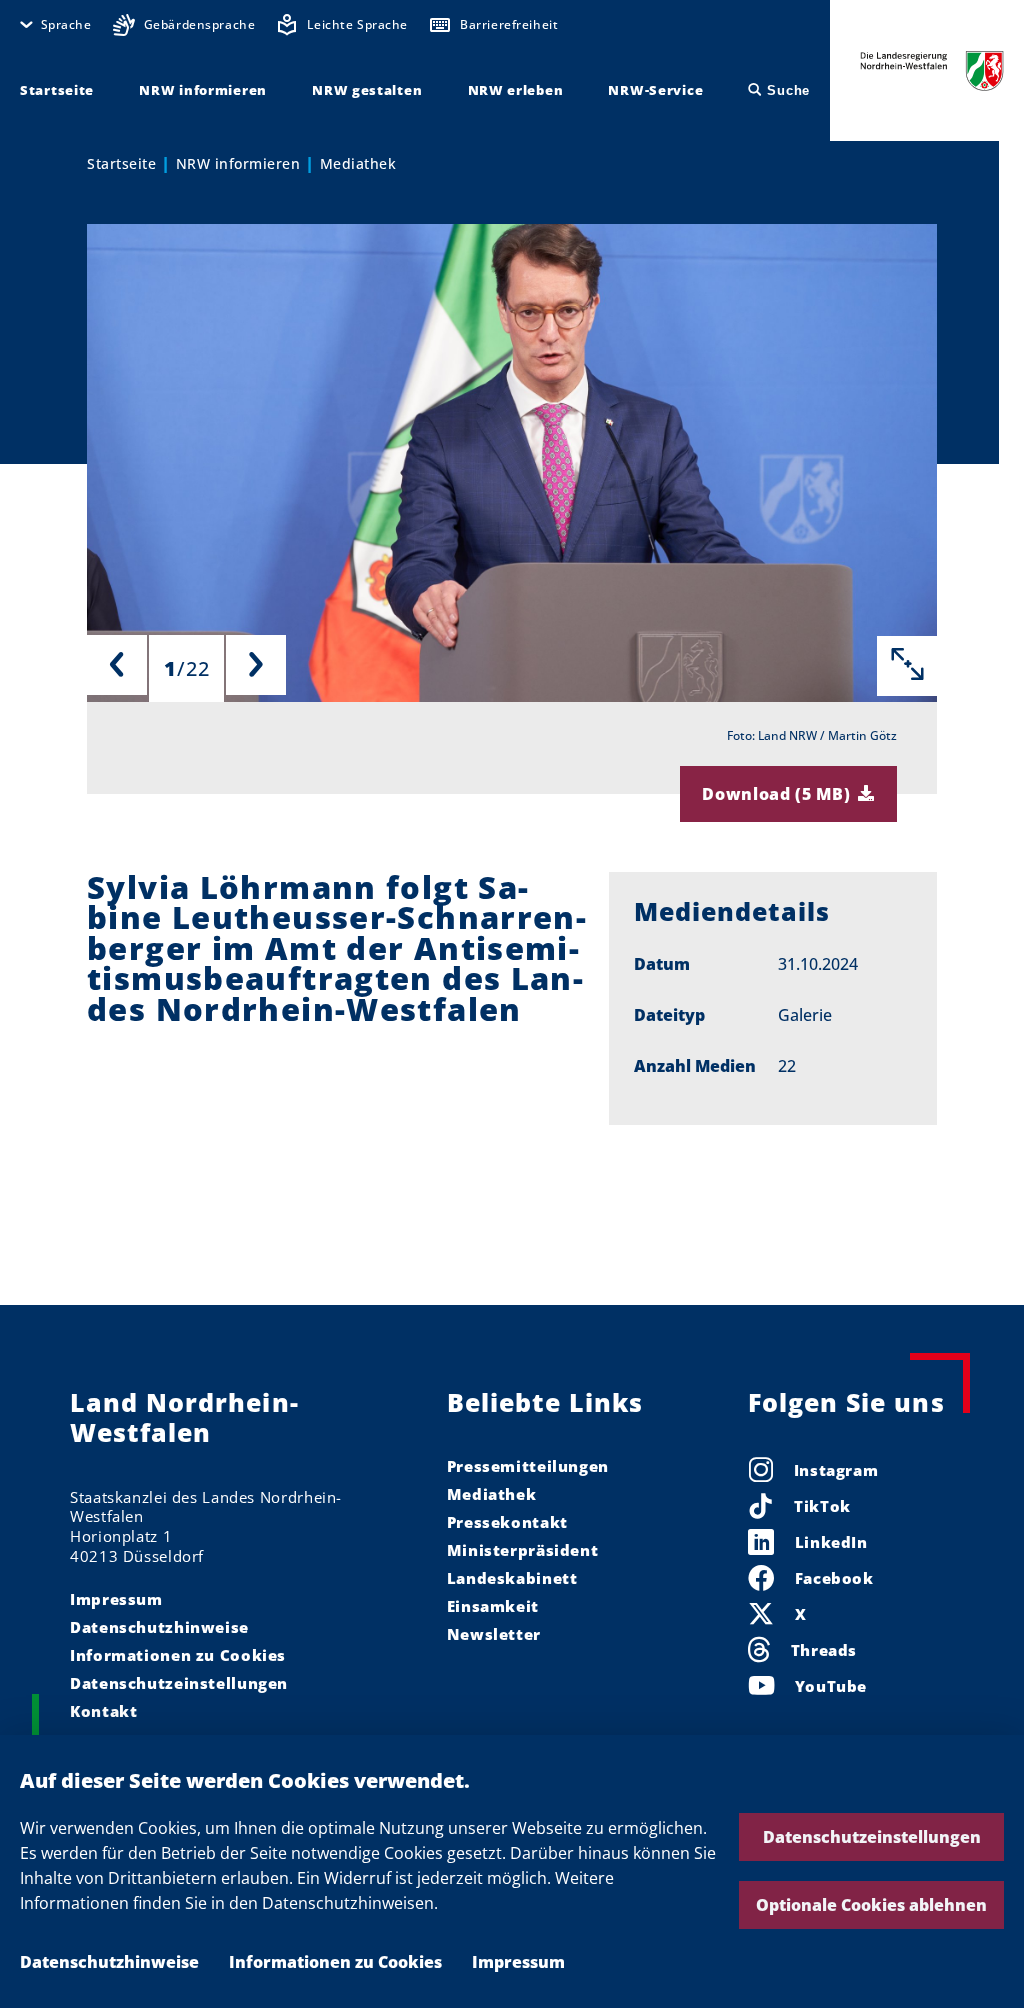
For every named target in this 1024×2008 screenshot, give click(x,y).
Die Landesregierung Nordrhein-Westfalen (932, 70)
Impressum (518, 1962)
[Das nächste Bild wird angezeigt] (256, 665)
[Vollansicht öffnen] (907, 666)
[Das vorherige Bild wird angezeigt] (117, 665)
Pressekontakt (507, 1522)
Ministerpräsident (523, 1550)
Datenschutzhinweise (109, 1962)
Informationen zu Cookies (335, 1962)
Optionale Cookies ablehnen (871, 1905)
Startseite (121, 163)
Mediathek (358, 163)
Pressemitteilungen (528, 1466)
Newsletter (494, 1634)
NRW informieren (238, 163)
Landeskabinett (512, 1578)
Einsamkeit (493, 1606)
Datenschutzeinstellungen (872, 1837)
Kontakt (103, 1711)
